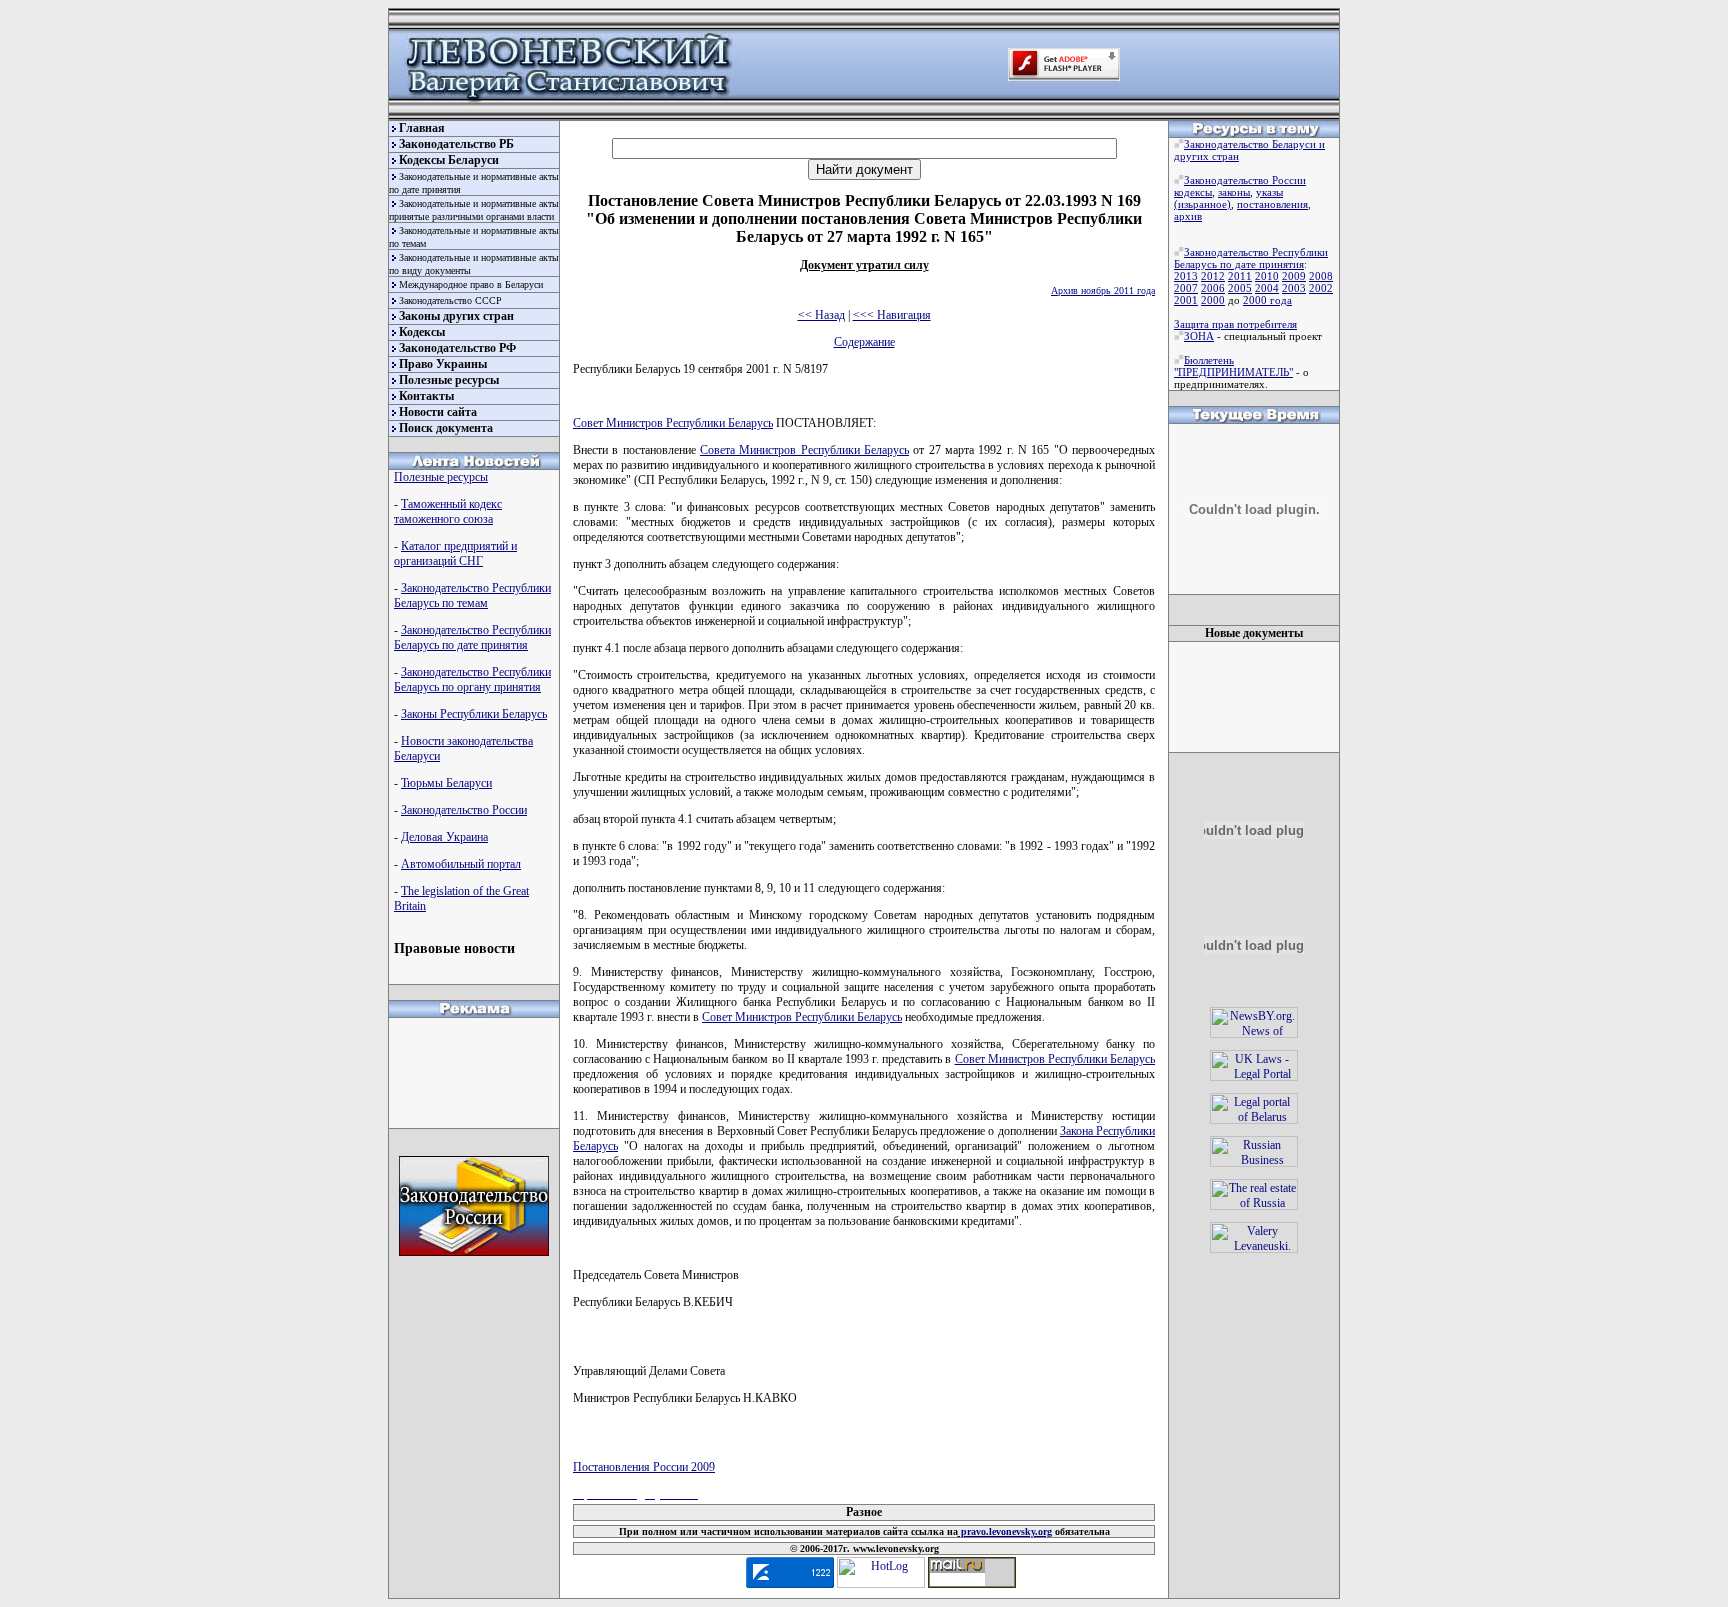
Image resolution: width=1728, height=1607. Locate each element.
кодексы (1193, 192)
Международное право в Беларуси (471, 284)
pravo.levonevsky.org (1005, 1531)
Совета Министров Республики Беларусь (804, 450)
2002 (1321, 288)
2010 (1267, 276)
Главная (422, 128)
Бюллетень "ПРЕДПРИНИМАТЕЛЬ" (1233, 366)
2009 (1294, 276)
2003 (1294, 288)
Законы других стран (456, 316)
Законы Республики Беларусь (474, 714)
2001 (1186, 300)
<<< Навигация (892, 315)
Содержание (864, 342)
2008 (1321, 276)
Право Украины (443, 364)
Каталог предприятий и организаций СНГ (455, 553)
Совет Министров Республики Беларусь (673, 423)
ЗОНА (1199, 336)
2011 (1240, 276)
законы (1234, 192)
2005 (1240, 288)
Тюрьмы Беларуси (446, 783)
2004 (1267, 288)
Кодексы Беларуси (449, 160)
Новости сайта (438, 412)
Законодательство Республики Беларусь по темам (472, 595)
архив (1188, 216)
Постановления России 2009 (644, 1467)
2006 (1213, 288)
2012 (1213, 276)
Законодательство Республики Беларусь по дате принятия (472, 637)
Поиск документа (446, 428)
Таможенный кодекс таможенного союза (448, 511)
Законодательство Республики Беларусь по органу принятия (472, 679)
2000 (1213, 300)
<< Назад (821, 315)
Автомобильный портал (461, 864)
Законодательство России (464, 810)
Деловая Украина (444, 837)
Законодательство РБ (456, 144)
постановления (1272, 204)
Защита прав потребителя (1235, 324)
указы (1269, 192)
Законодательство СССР (450, 300)
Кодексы (422, 332)
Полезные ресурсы (449, 380)
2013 (1186, 276)
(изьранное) (1202, 204)
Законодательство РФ (457, 348)
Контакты (426, 396)
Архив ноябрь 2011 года (1103, 290)
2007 (1186, 288)
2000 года (1267, 300)
